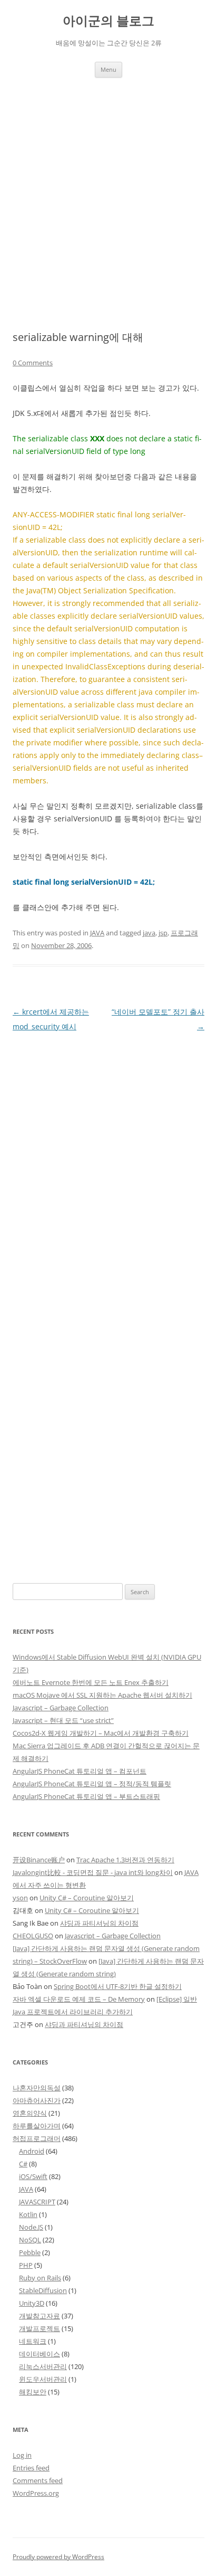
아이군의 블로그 (108, 21)
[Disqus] (108, 1166)
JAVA (97, 933)
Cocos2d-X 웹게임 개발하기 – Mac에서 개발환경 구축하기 (101, 1733)
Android (32, 2151)
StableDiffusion (43, 2290)
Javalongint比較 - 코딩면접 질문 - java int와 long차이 (93, 1872)
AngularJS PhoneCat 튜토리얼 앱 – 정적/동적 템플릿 (92, 1784)
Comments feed (38, 2480)
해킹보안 (33, 2392)
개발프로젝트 (40, 2328)
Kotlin (28, 2214)
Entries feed (31, 2468)
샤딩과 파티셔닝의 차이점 (99, 1923)
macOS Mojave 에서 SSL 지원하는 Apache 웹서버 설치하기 (102, 1695)
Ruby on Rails (40, 2278)
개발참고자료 (40, 2316)
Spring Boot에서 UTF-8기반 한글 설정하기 (118, 1986)
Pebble (30, 2252)
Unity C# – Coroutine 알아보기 (87, 1898)
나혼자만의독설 (37, 2088)
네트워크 (33, 2341)
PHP (26, 2265)
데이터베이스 (40, 2354)
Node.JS (31, 2227)
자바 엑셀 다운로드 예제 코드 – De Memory (79, 1999)
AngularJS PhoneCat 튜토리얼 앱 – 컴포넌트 (80, 1771)
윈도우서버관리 (43, 2379)
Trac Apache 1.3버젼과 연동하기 (125, 1860)
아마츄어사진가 (37, 2100)
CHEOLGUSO (33, 1936)
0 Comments (33, 363)
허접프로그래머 (37, 2138)
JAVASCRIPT (37, 2202)
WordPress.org (36, 2493)
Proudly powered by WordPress (58, 2557)
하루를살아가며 (37, 2126)
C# (23, 2164)
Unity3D (32, 2303)
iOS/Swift (33, 2176)
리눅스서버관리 (43, 2366)
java (149, 933)
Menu (108, 69)
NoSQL (30, 2240)
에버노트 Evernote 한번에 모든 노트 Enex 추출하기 (91, 1682)
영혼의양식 (30, 2113)
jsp (163, 933)
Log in (22, 2455)
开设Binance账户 (39, 1860)
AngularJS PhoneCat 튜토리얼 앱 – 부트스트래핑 (86, 1796)
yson (20, 1898)
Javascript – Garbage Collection (61, 1708)
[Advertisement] (108, 204)
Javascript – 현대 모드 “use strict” (63, 1720)
